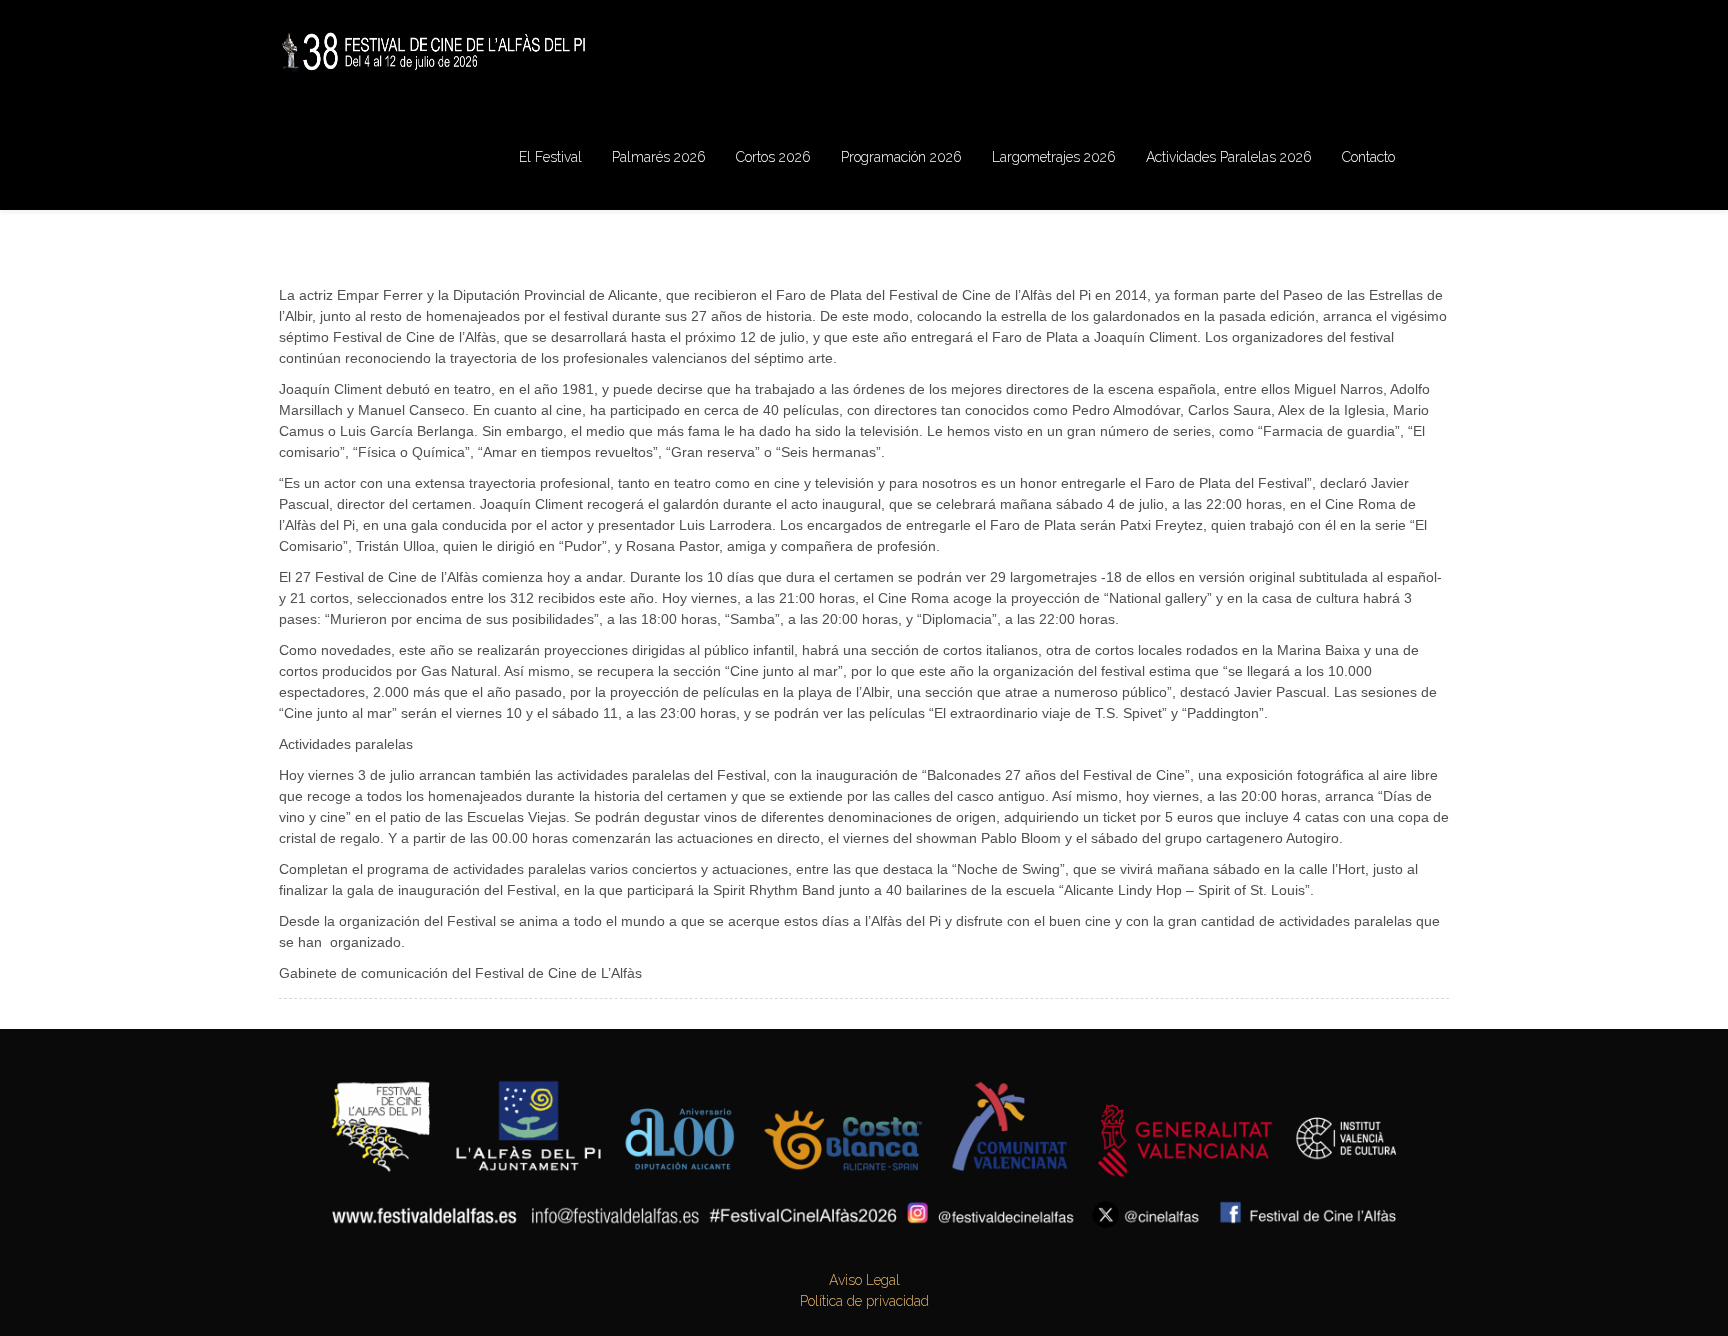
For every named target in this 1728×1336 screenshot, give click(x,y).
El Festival (550, 157)
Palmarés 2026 (659, 157)
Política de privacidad (864, 1301)
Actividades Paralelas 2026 (1229, 157)
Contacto (1368, 157)
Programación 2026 (901, 157)
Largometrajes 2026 (1054, 157)
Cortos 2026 (773, 157)
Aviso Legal (864, 1280)
